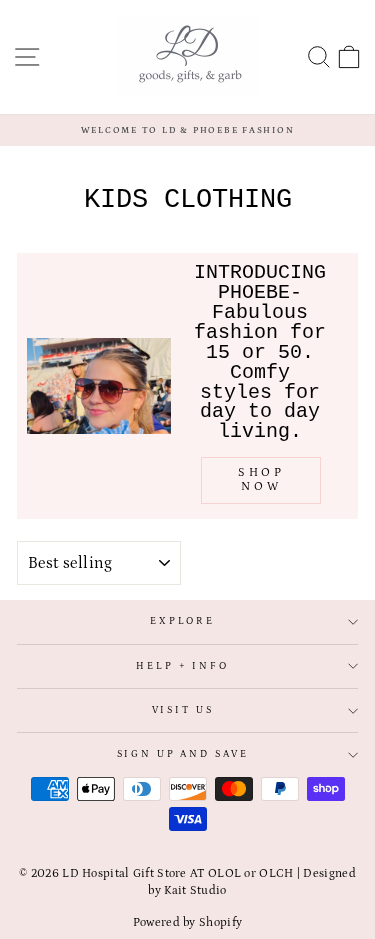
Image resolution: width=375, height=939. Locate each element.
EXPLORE (182, 621)
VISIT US (183, 710)
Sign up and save (183, 754)
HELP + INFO (182, 666)
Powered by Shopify (187, 922)
